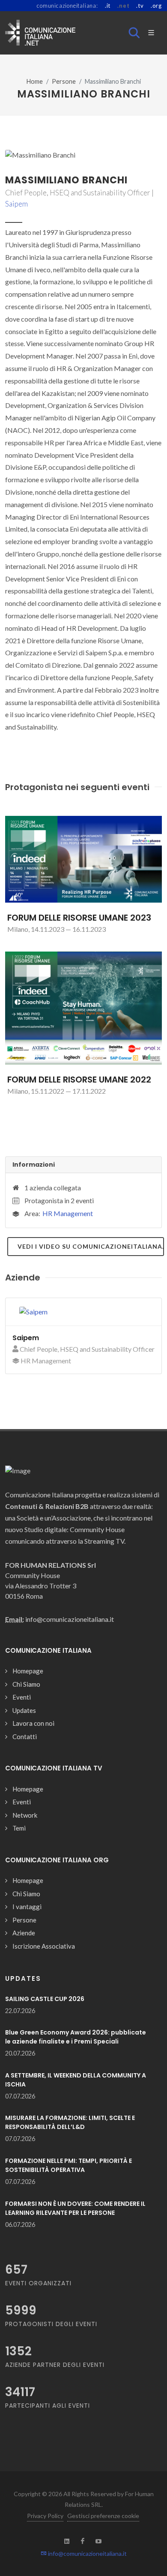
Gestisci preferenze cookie (103, 2516)
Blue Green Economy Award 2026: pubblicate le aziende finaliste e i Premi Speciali (76, 2037)
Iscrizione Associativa (44, 1946)
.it (108, 6)
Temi (19, 1828)
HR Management (68, 1213)
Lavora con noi (33, 1723)
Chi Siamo (26, 1684)
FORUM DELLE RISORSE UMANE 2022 (79, 1080)
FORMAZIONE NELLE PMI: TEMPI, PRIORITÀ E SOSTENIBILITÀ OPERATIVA (69, 2165)
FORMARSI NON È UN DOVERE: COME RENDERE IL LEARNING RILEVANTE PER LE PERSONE (75, 2208)
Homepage (28, 1671)
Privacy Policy (45, 2516)
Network (25, 1815)
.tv (140, 6)
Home (35, 81)
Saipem (16, 204)
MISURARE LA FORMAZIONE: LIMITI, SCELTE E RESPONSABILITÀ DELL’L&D (70, 2122)
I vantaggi (27, 1907)
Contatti (25, 1737)
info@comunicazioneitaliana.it (87, 2553)
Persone (64, 81)
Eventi (22, 1697)
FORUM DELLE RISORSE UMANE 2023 (79, 918)
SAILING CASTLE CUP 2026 (45, 1999)
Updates (24, 1710)
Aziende (24, 1933)
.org (156, 6)
